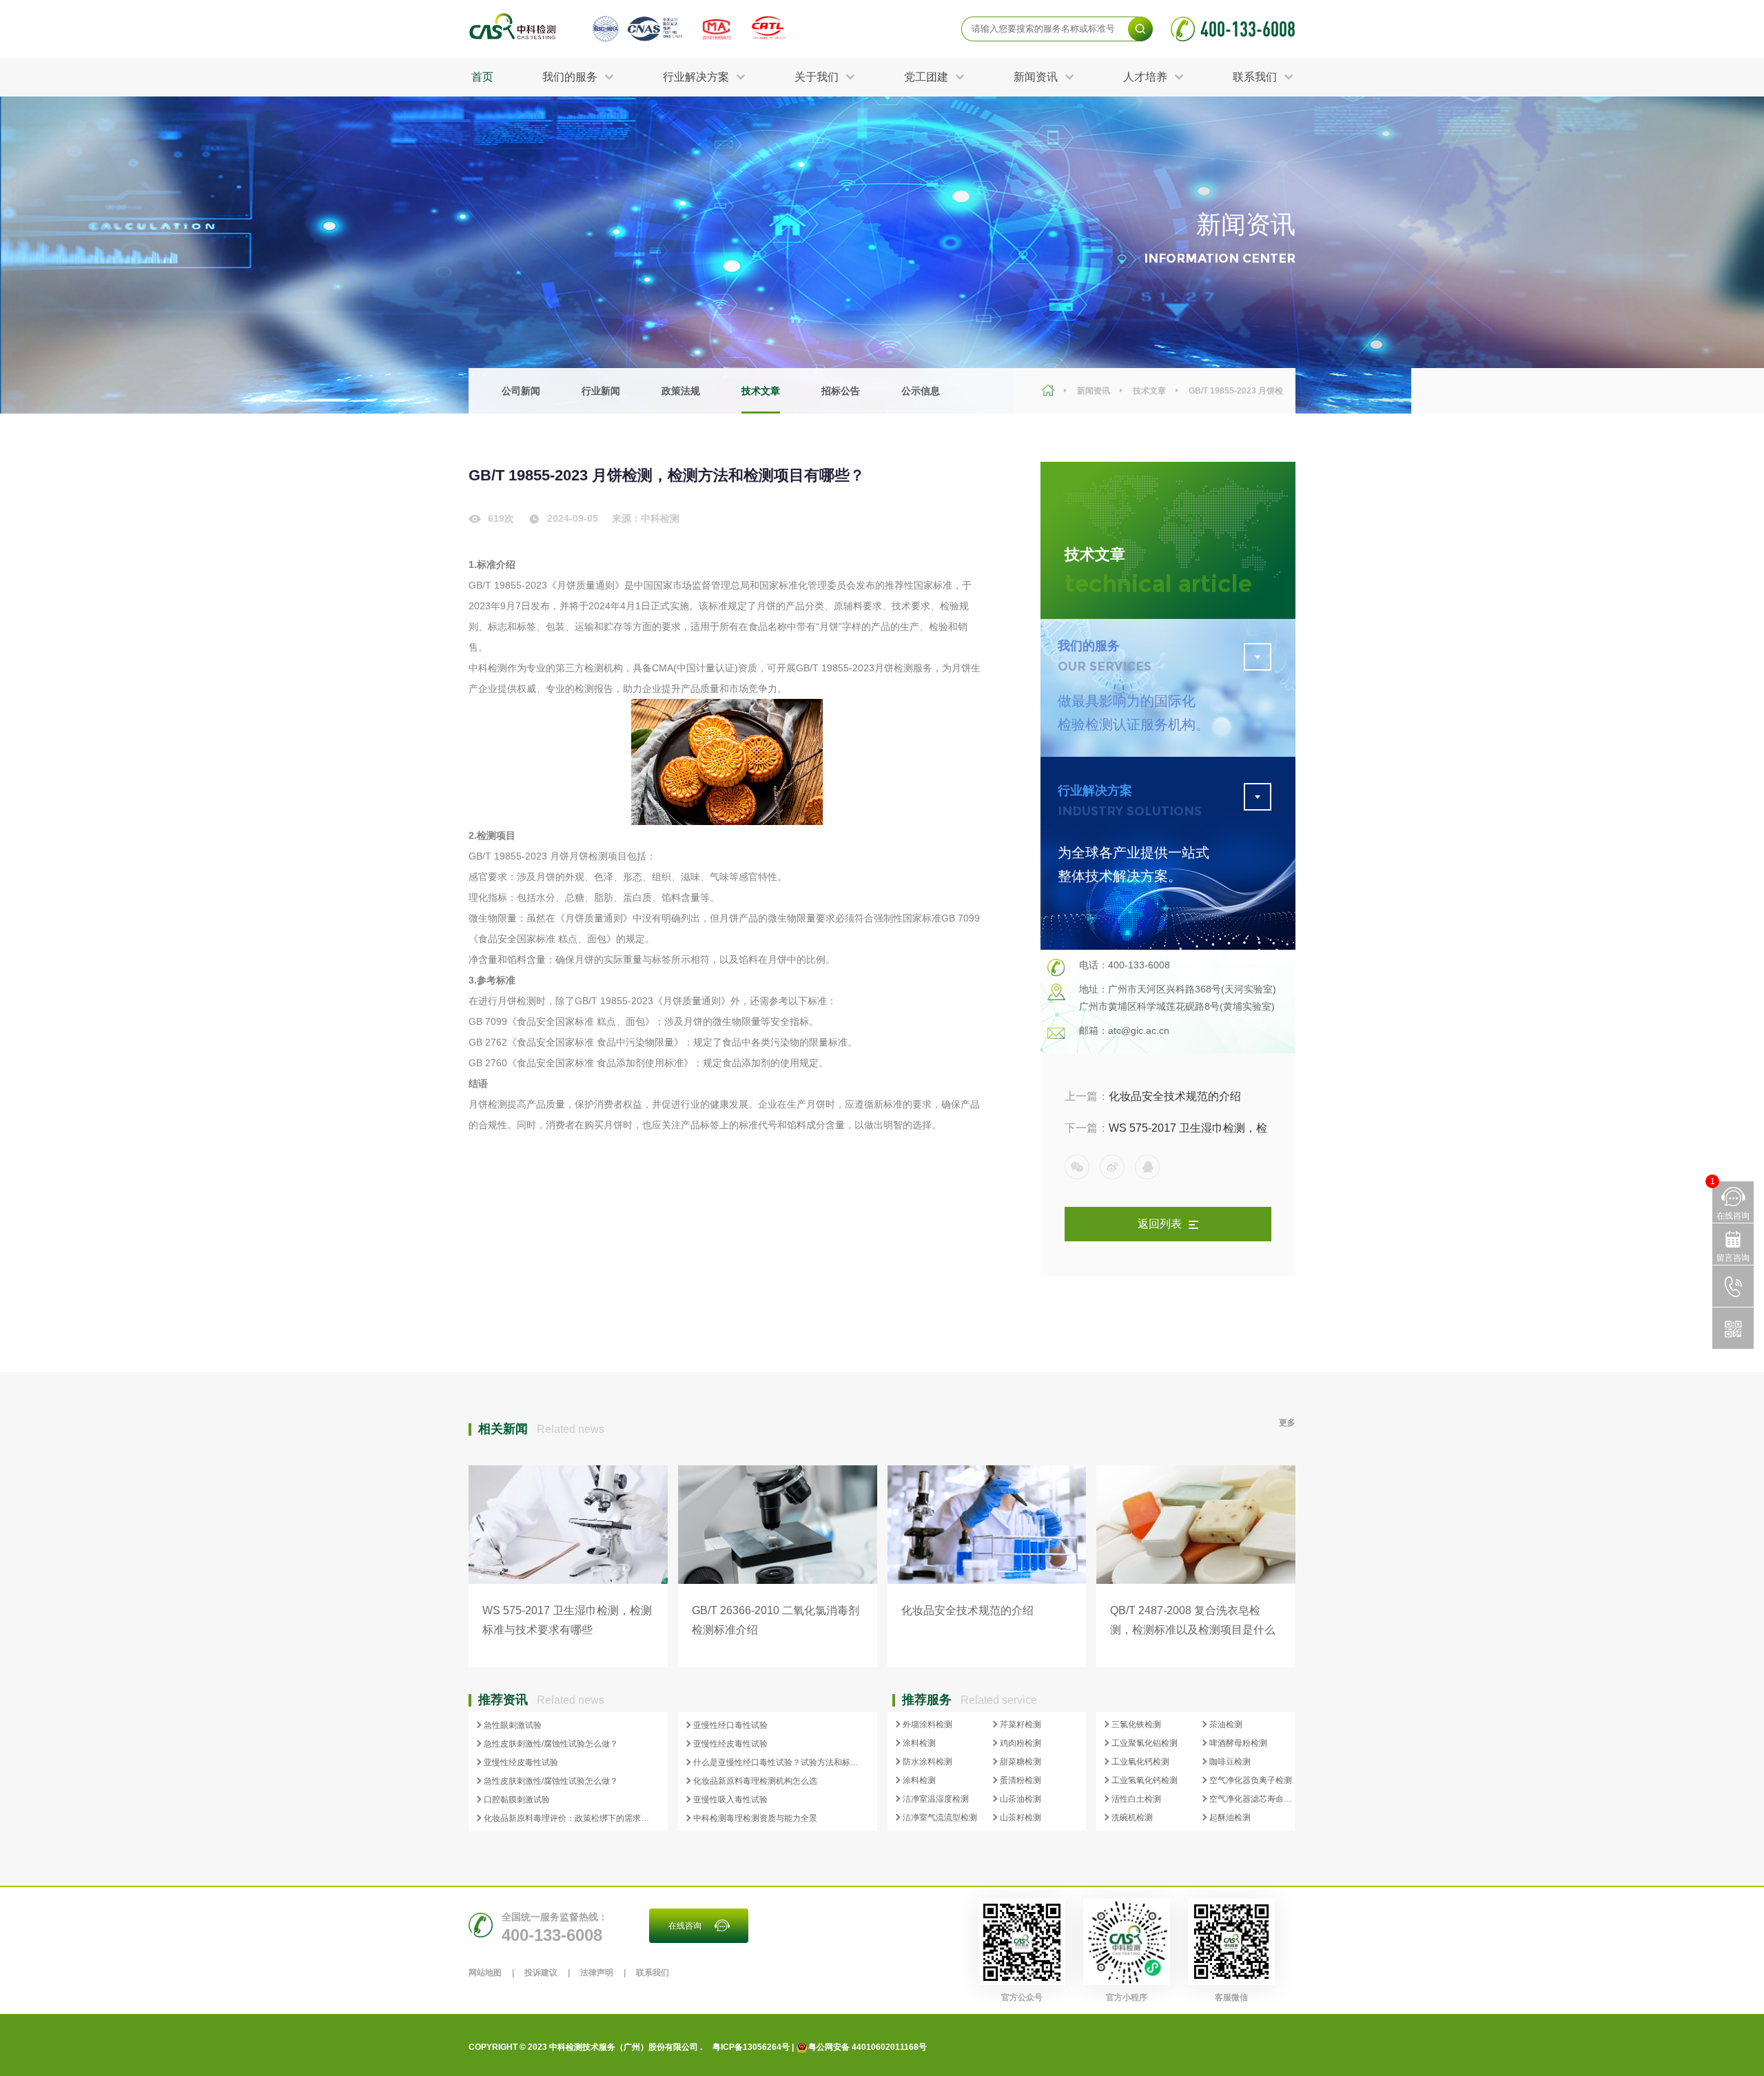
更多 (1287, 1423)
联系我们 (653, 1973)
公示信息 (921, 391)
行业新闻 (601, 391)
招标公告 (841, 391)
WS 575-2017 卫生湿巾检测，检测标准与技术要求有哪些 (1166, 1133)
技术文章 (761, 391)
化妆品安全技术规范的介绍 (1153, 1096)
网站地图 (485, 1973)
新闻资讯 (1094, 391)
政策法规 (681, 391)
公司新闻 (521, 391)
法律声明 (597, 1973)
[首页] (1050, 391)
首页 (482, 77)
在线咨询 (685, 1926)
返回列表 (1160, 1224)
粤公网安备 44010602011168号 (868, 2047)
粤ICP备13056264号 (751, 2047)
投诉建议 (541, 1973)
